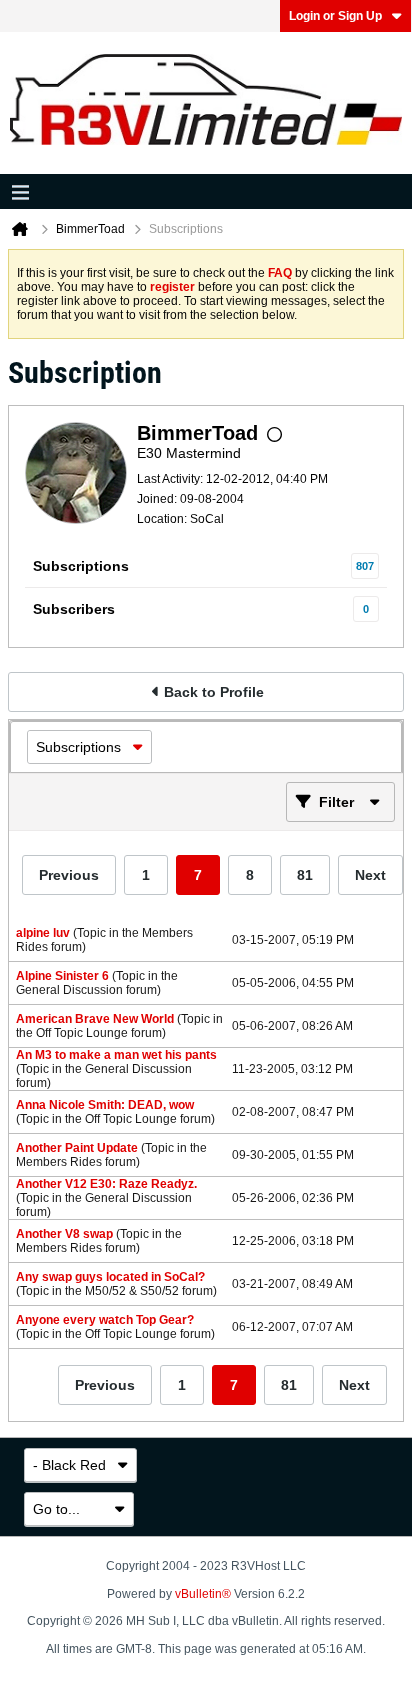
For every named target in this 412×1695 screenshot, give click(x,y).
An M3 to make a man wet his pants (116, 1055)
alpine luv (43, 933)
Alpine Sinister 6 (62, 976)
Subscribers (74, 609)
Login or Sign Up (335, 16)
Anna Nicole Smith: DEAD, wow (105, 1105)
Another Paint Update (77, 1148)
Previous (69, 875)
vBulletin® (203, 1594)
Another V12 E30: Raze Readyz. (106, 1184)
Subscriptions (81, 566)
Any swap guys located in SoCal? (110, 1277)
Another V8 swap (64, 1234)
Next (370, 875)
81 (305, 875)
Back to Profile (214, 692)
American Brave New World (95, 1019)
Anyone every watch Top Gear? (105, 1320)
